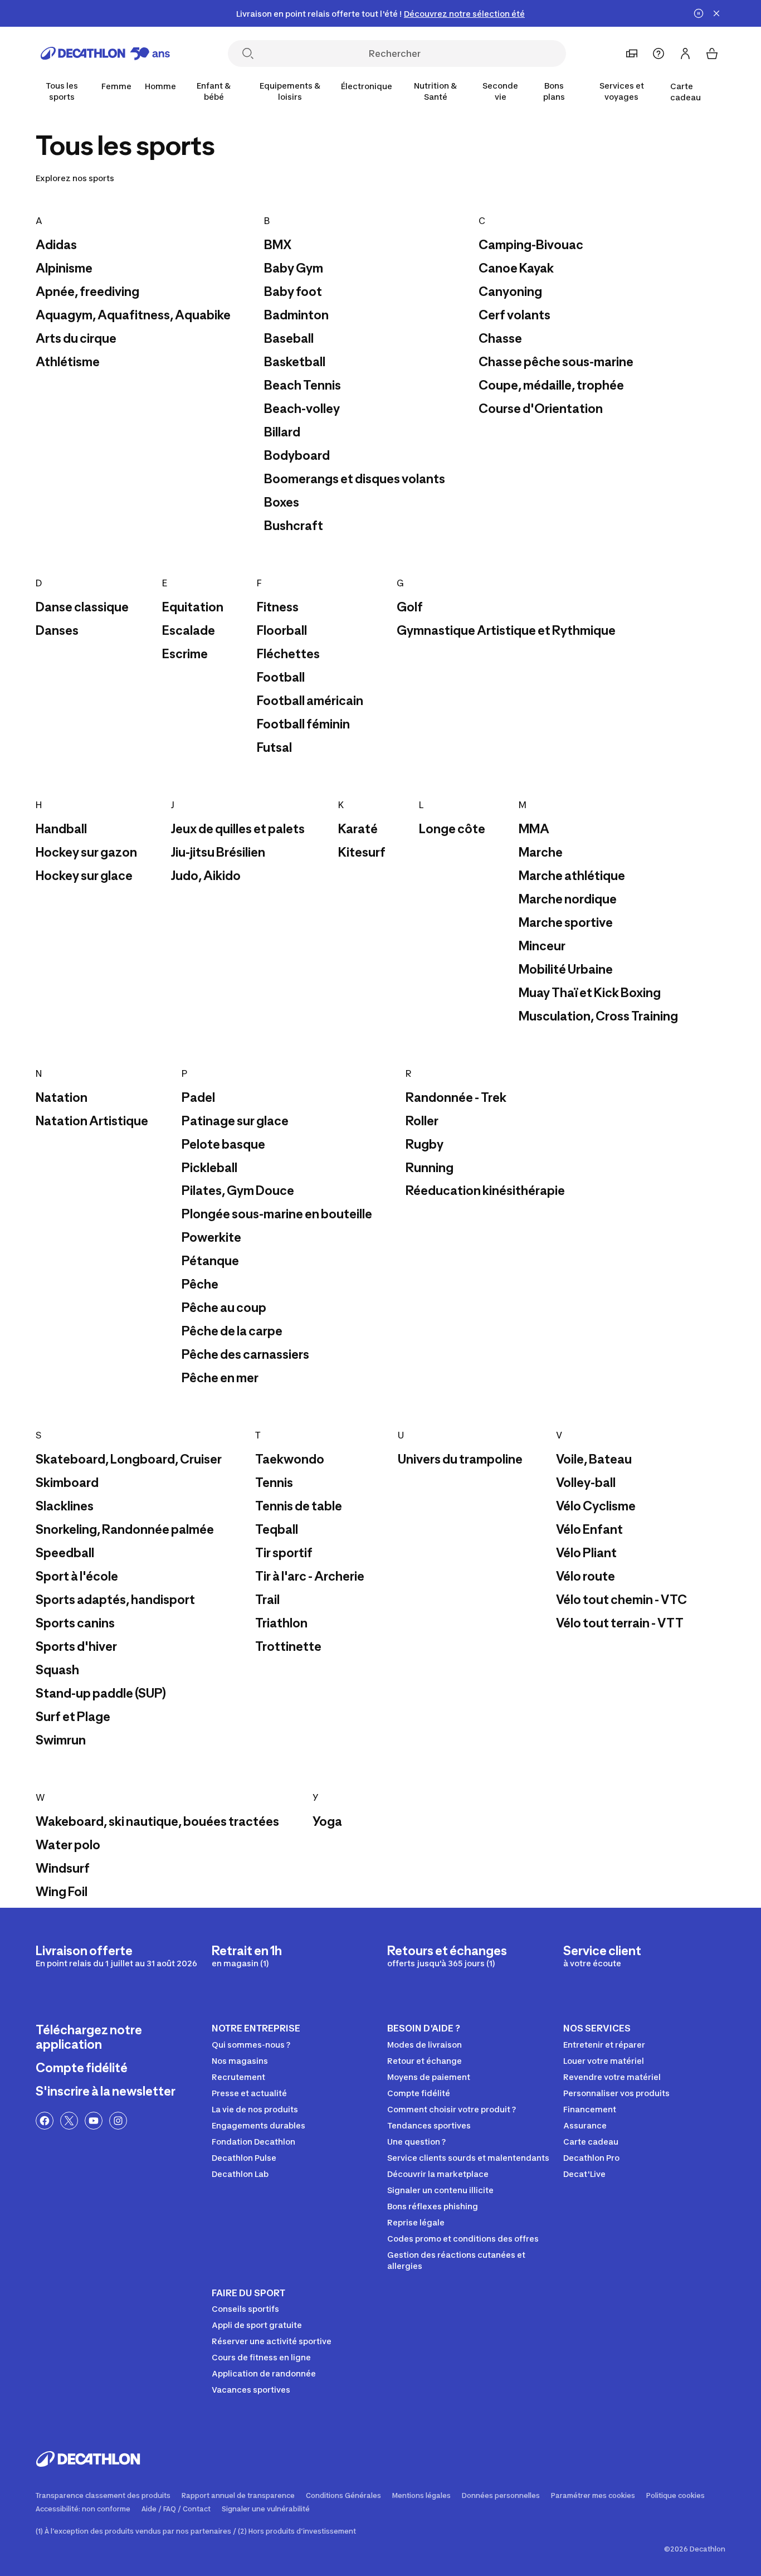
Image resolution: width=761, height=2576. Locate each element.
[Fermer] (716, 13)
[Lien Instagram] (118, 2121)
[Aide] (658, 54)
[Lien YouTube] (94, 2121)
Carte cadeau (686, 92)
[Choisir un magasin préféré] (632, 54)
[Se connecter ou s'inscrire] (685, 54)
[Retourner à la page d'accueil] (105, 54)
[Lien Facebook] (45, 2121)
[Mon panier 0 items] (712, 54)
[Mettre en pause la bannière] (699, 13)
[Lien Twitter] (69, 2121)
